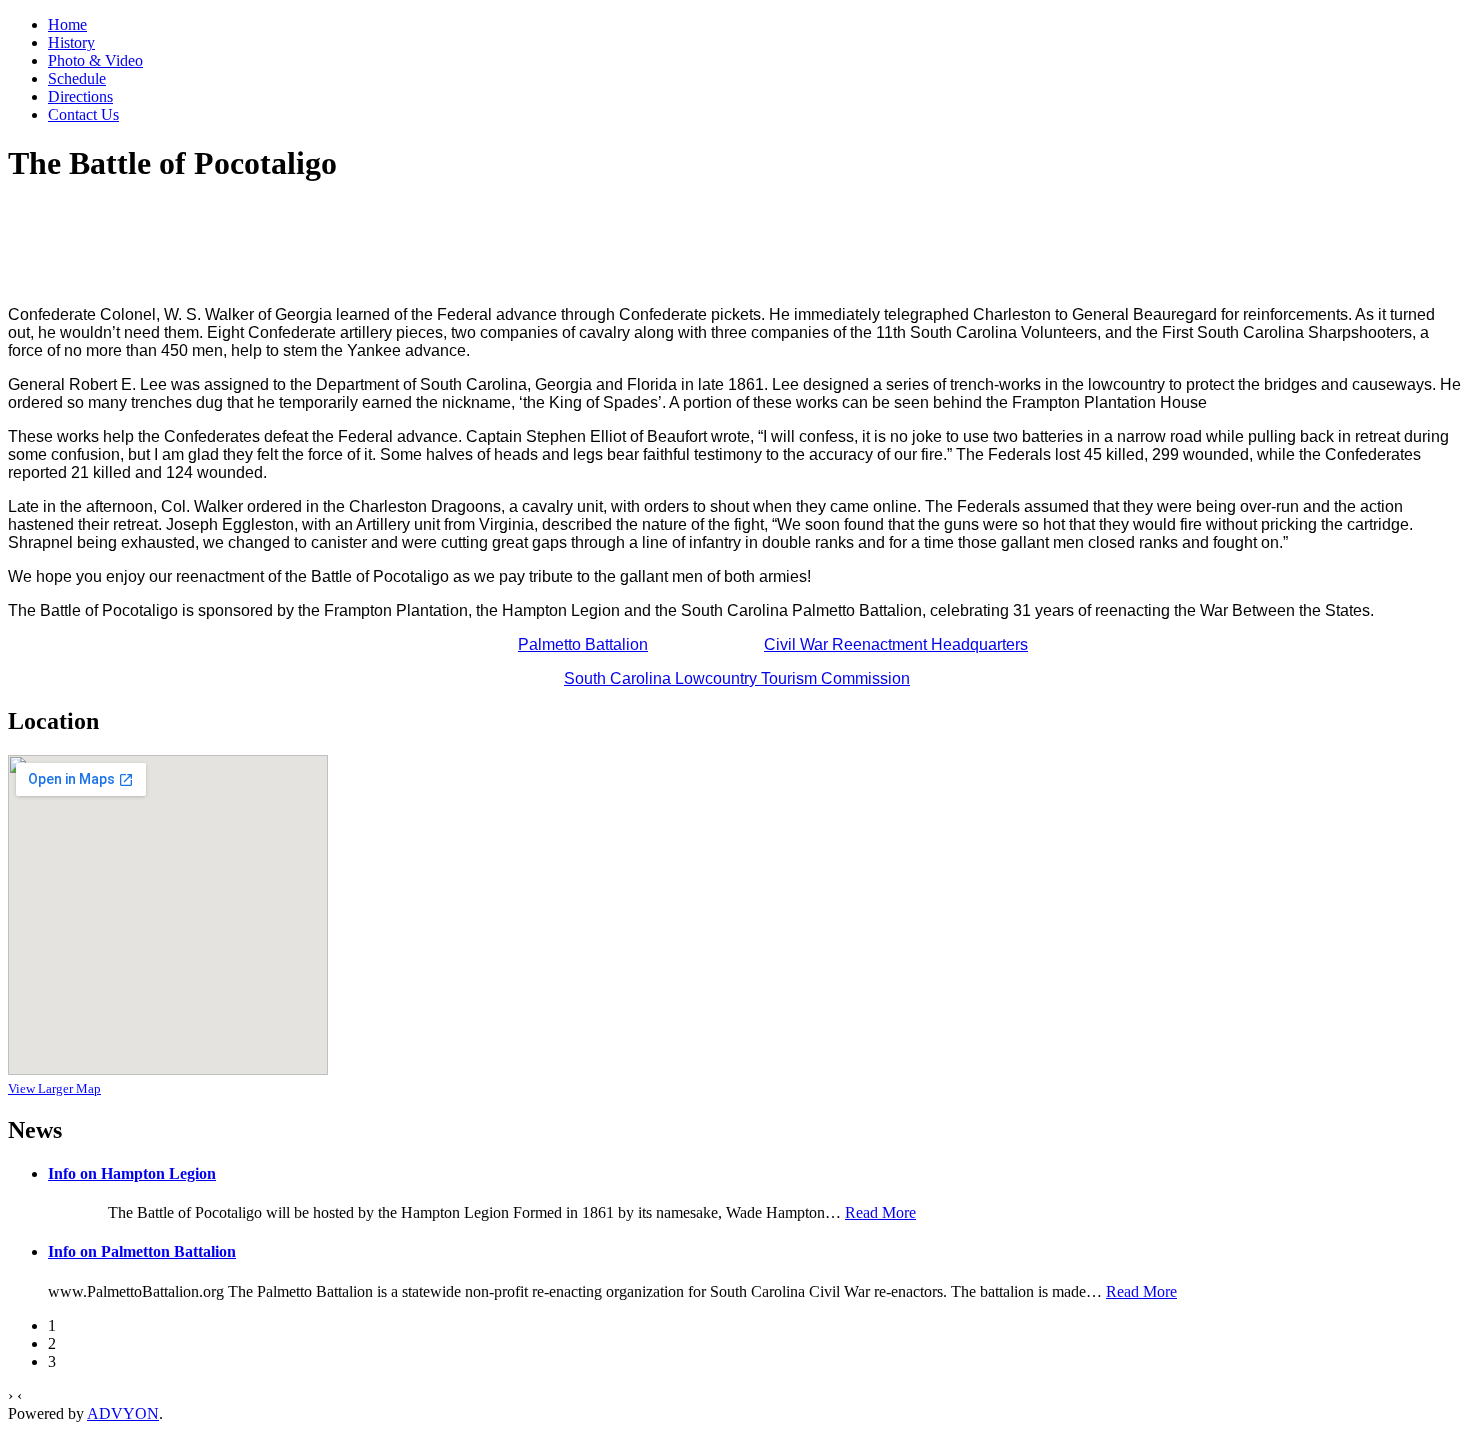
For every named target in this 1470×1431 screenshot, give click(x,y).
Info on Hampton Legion (132, 1173)
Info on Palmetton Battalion (142, 1251)
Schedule (77, 78)
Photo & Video (95, 60)
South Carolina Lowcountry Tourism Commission (737, 678)
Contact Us (83, 114)
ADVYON (123, 1413)
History (71, 42)
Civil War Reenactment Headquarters (896, 644)
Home (67, 24)
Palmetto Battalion (583, 644)
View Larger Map (54, 1088)
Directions (80, 96)
